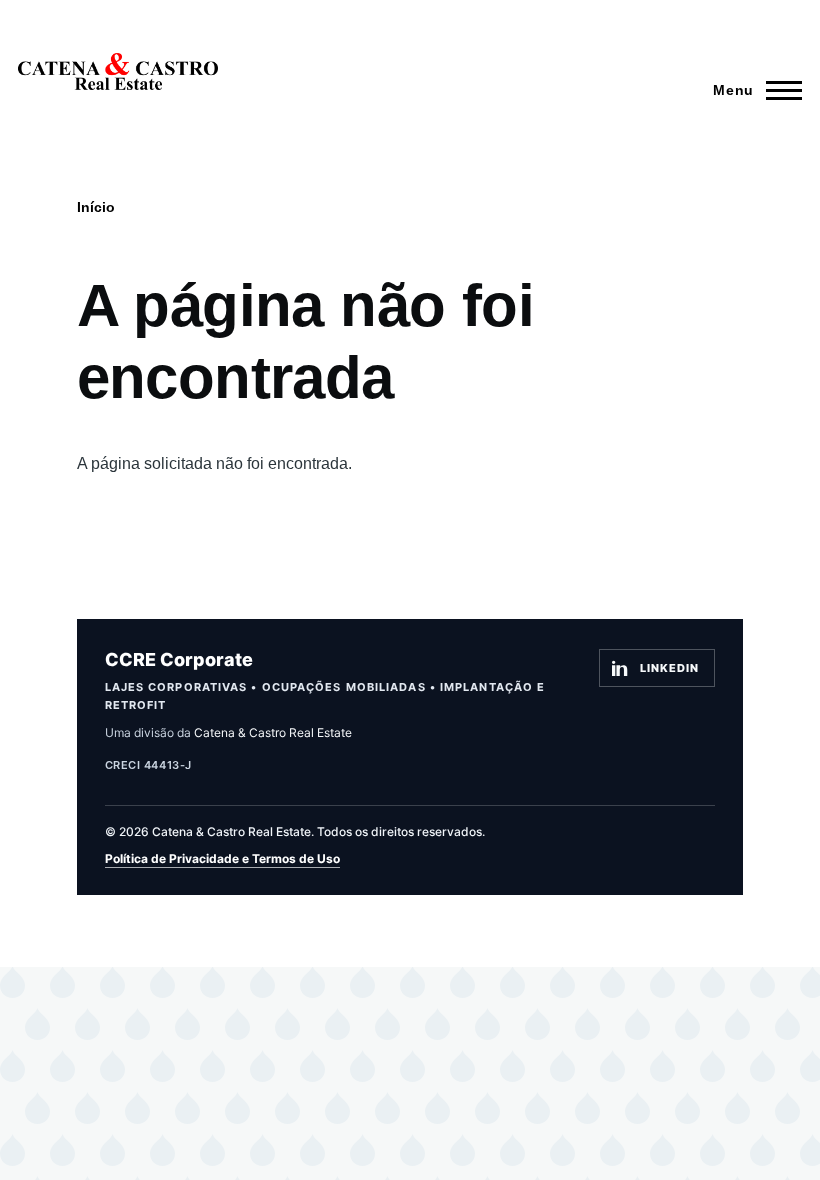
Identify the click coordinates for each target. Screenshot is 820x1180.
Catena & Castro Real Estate (273, 732)
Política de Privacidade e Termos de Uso (222, 858)
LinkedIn (669, 668)
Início (96, 207)
